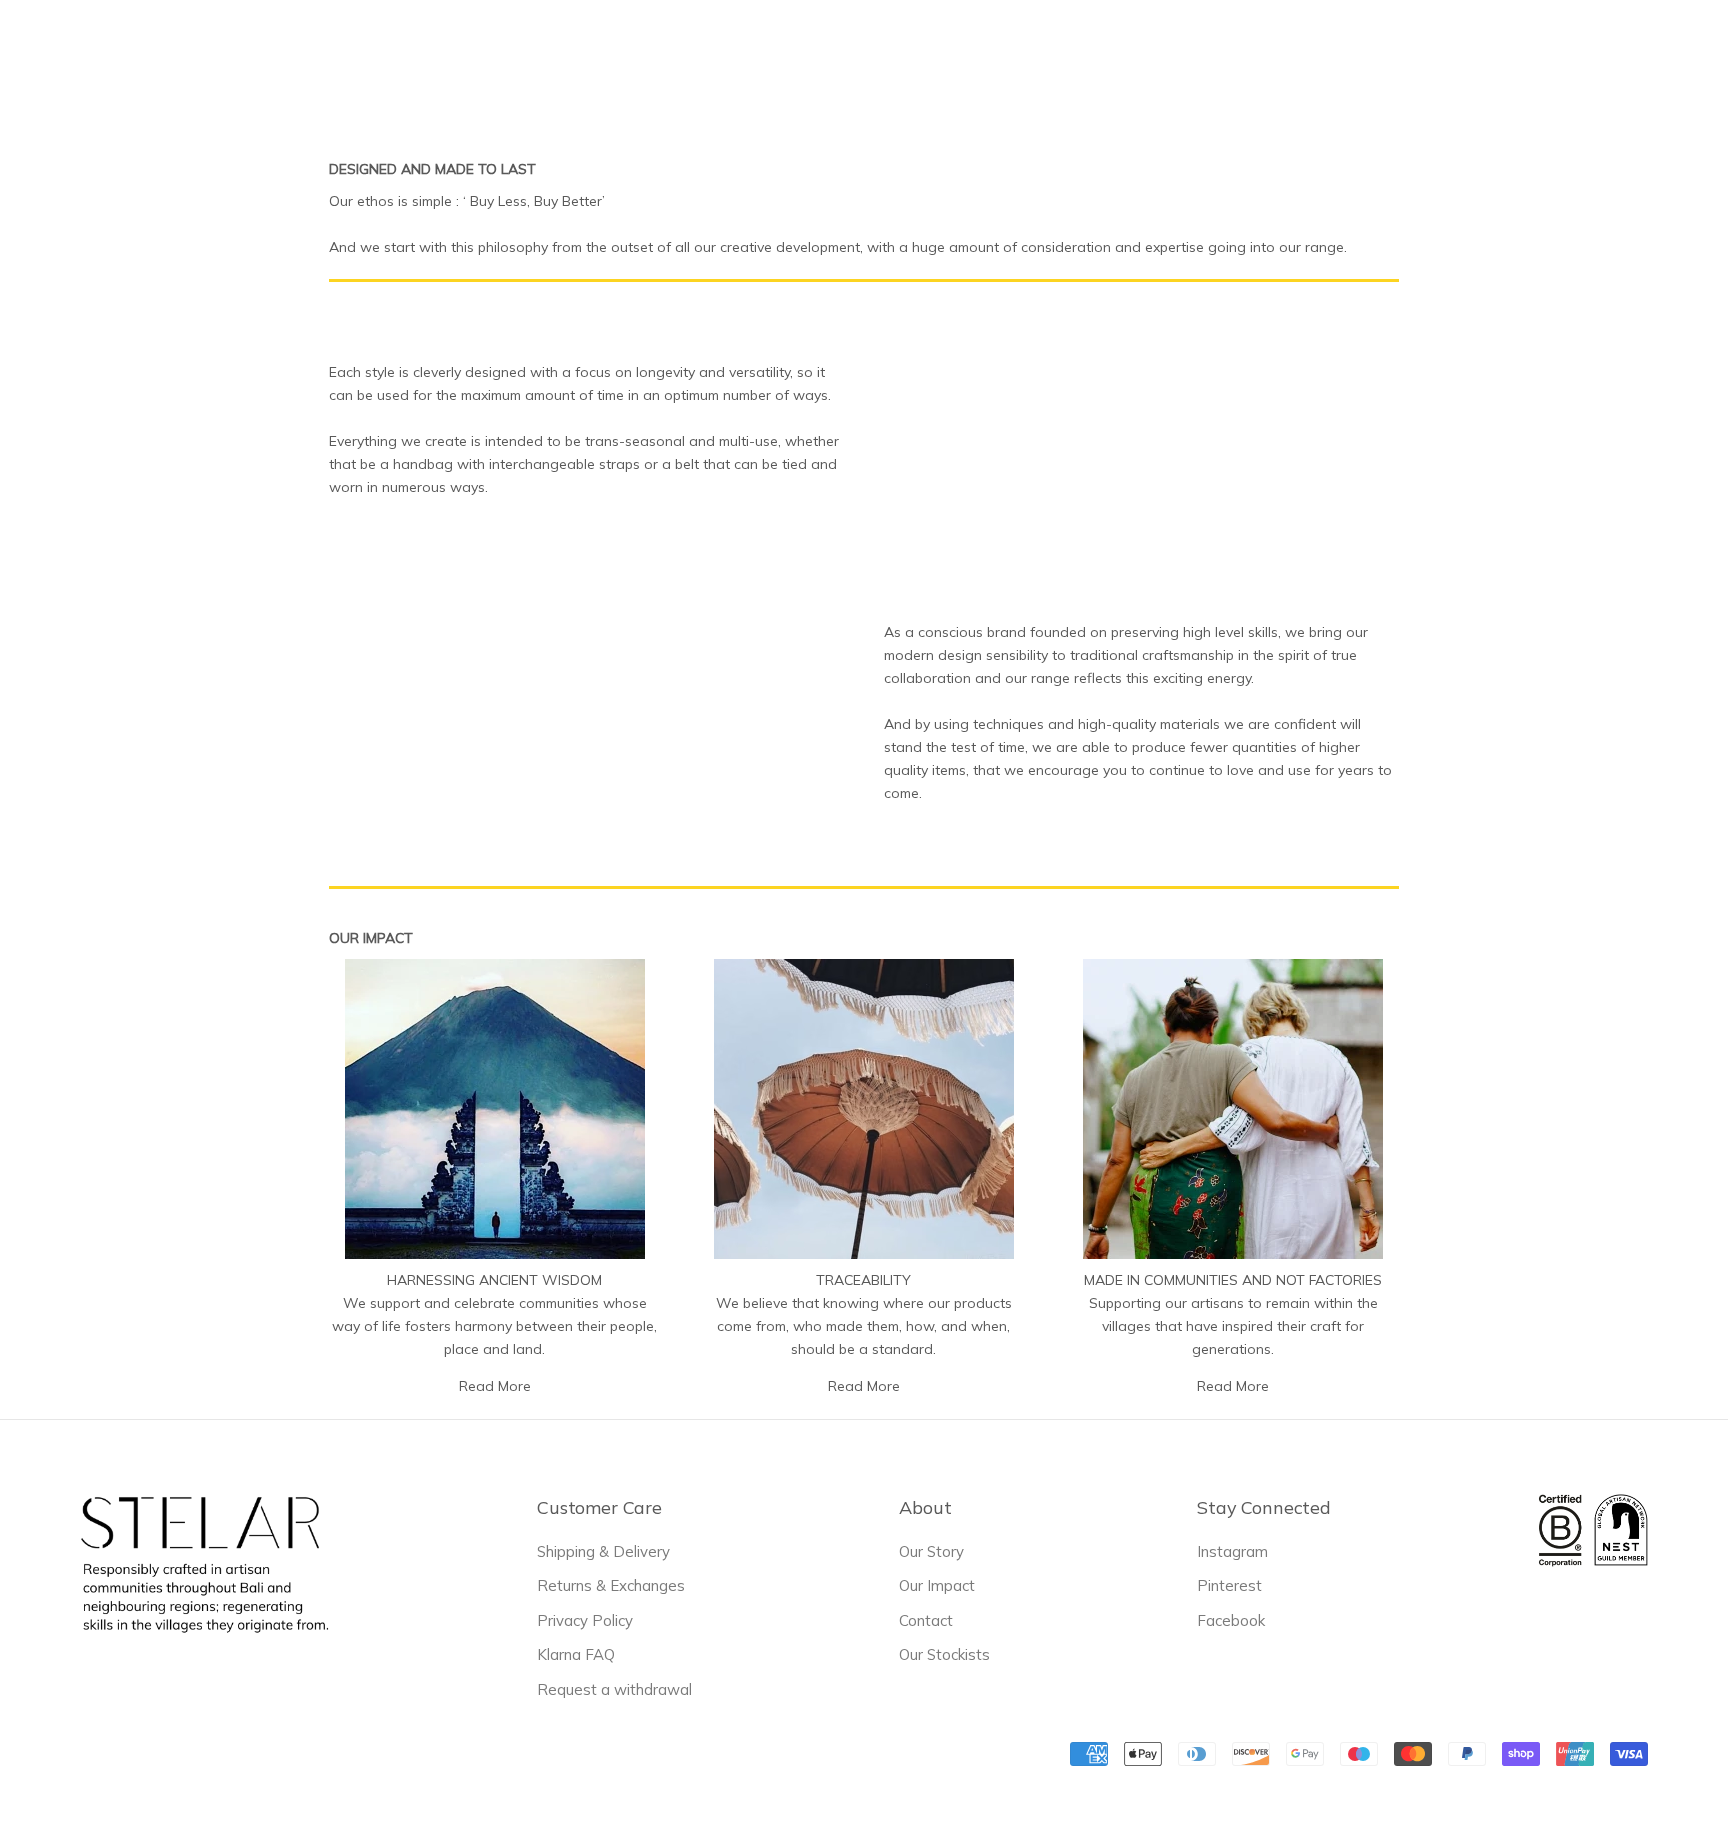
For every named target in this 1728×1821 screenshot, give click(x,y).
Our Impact (937, 1585)
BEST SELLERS (649, 51)
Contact (926, 1620)
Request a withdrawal (614, 1689)
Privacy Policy (585, 1620)
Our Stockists (944, 1654)
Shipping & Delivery (603, 1551)
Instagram (1232, 1551)
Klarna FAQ (576, 1654)
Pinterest (1229, 1585)
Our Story (931, 1551)
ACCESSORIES (864, 48)
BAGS (758, 48)
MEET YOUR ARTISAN (1032, 51)
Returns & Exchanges (611, 1585)
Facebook (1231, 1620)
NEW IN (532, 51)
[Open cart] (1686, 49)
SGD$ (1337, 49)
